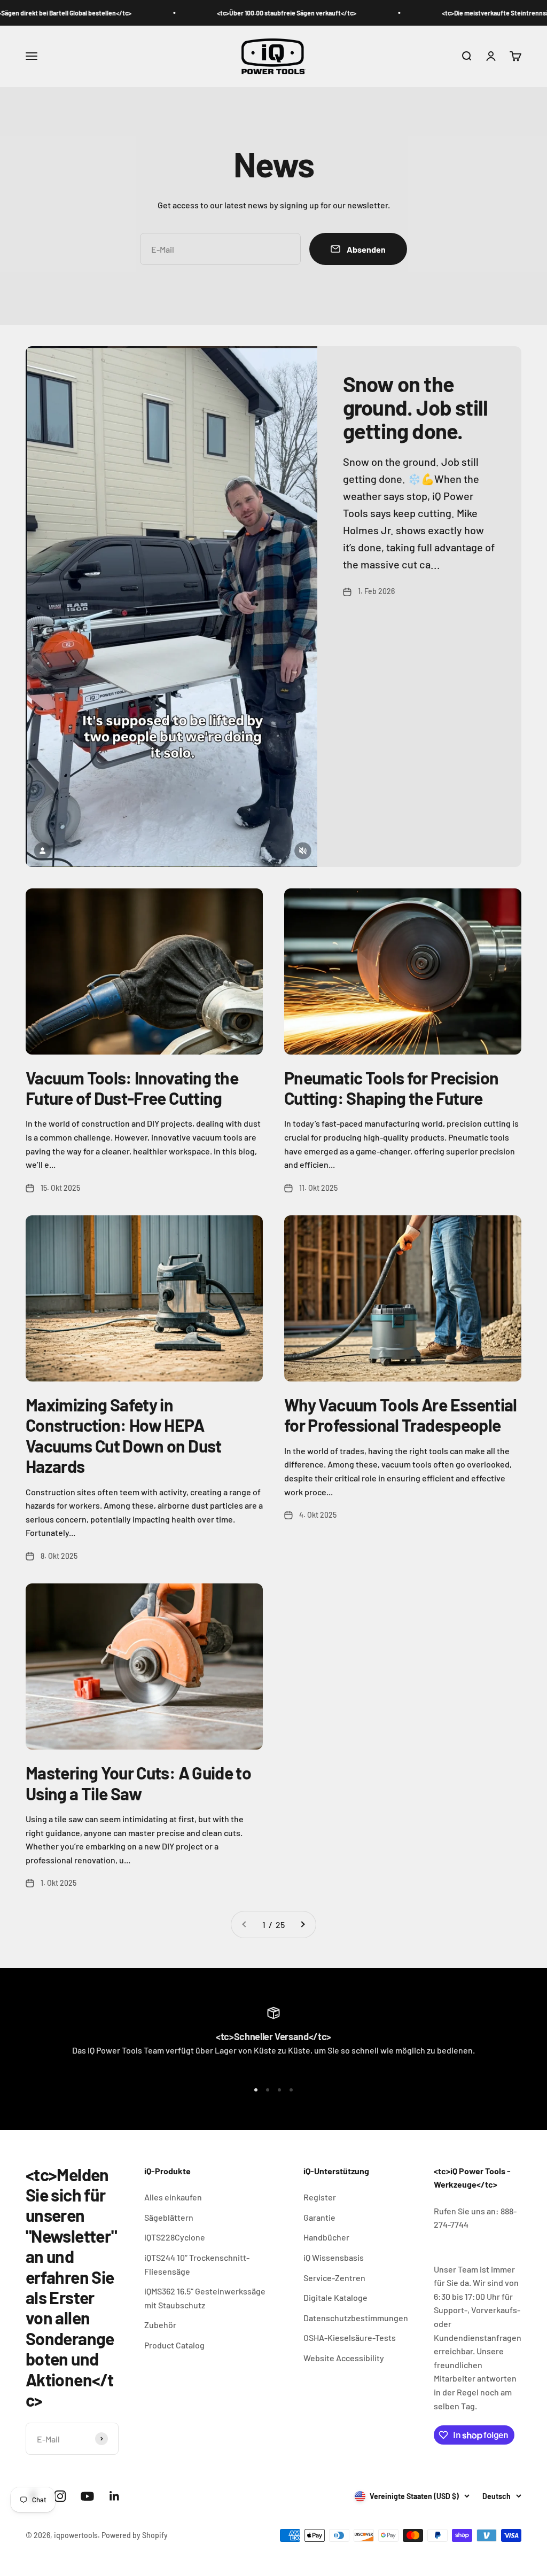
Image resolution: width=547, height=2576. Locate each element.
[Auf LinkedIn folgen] (115, 2496)
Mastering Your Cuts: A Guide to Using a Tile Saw (138, 1783)
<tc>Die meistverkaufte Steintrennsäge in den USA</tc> (463, 13)
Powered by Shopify (135, 2535)
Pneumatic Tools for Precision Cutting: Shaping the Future (391, 1088)
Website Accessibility (344, 2358)
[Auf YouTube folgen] (87, 2496)
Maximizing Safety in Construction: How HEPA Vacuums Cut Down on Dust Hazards (124, 1435)
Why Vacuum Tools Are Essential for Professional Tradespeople (401, 1415)
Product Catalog (174, 2345)
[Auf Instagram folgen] (60, 2496)
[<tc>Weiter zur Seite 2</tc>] (302, 1925)
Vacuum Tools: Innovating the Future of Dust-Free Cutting (132, 1088)
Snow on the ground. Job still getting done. (415, 407)
